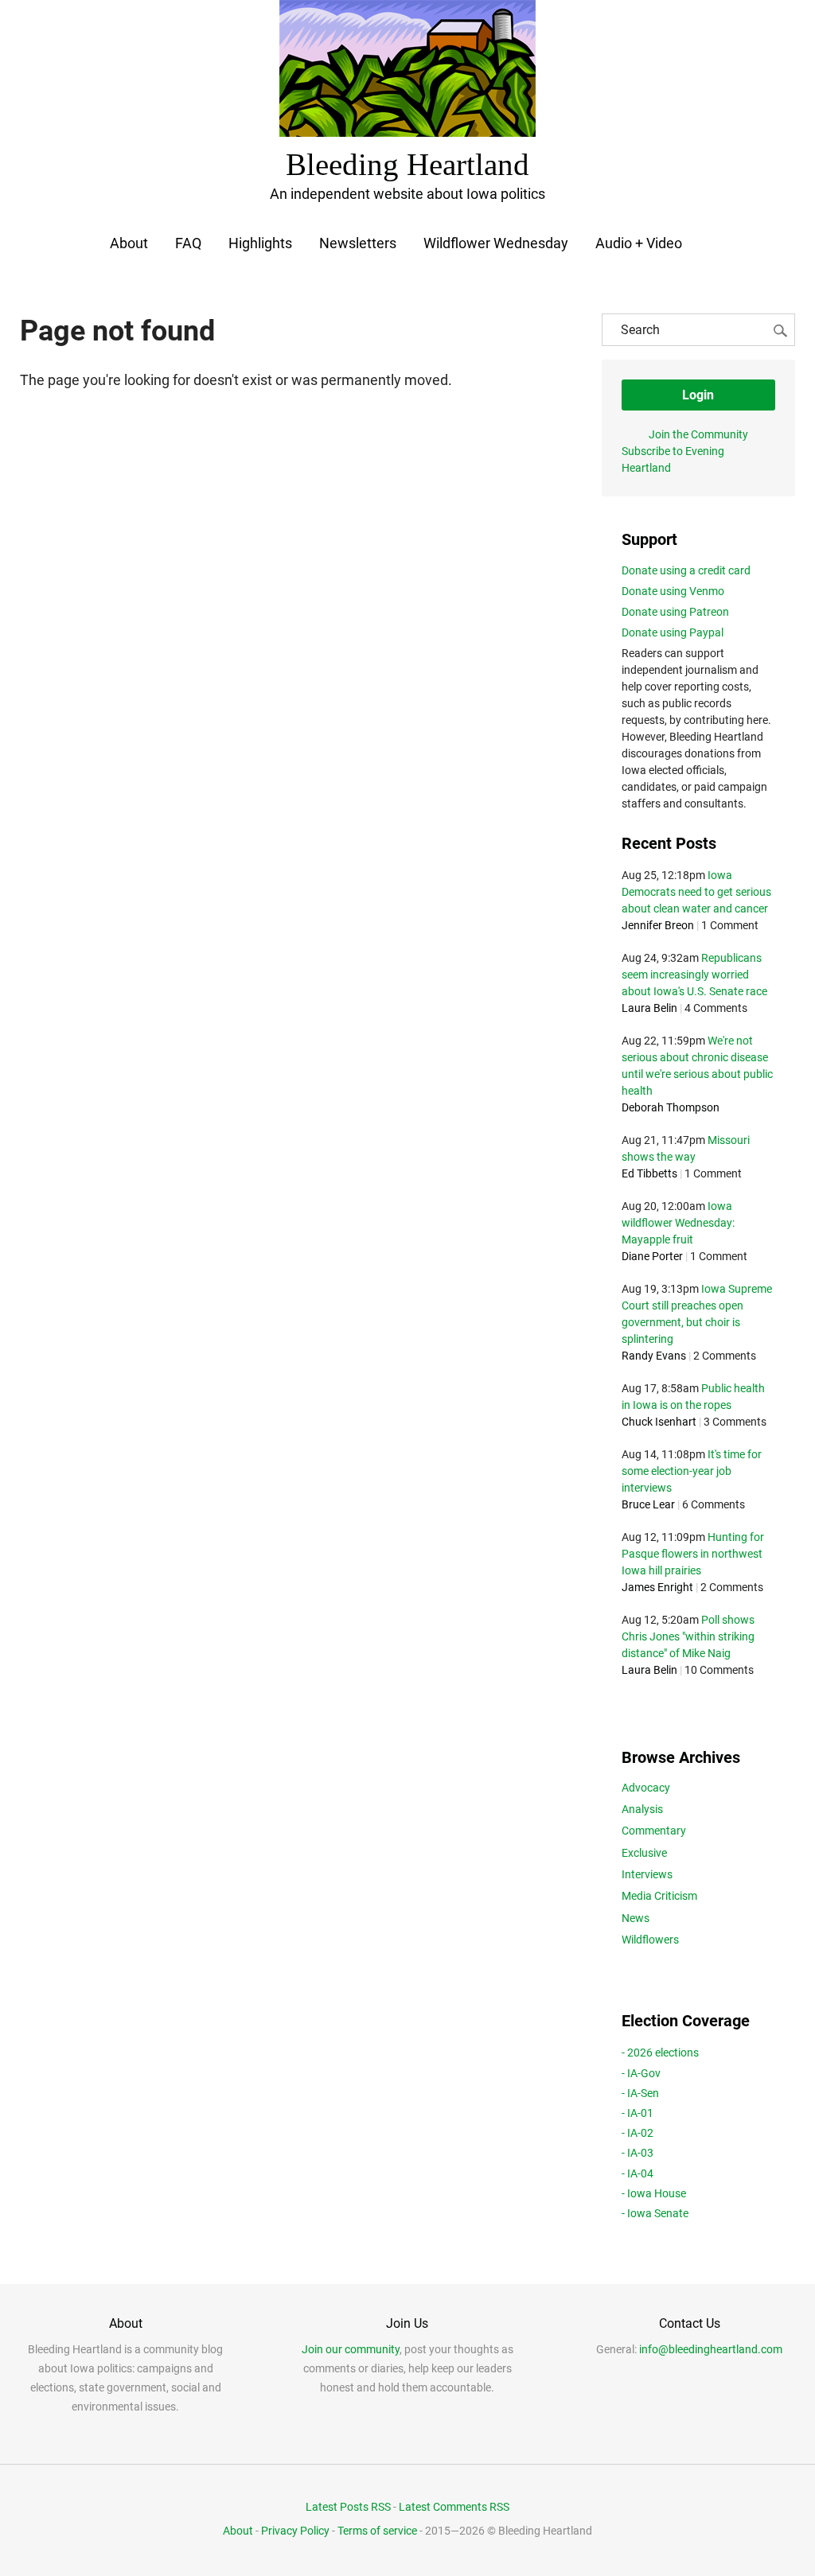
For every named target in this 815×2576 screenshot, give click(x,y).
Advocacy (646, 1788)
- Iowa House (654, 2193)
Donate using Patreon (675, 612)
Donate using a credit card (686, 570)
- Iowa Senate (655, 2213)
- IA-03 (638, 2153)
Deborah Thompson (671, 1107)
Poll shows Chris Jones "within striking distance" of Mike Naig (688, 1636)
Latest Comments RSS (454, 2507)
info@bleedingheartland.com (711, 2349)
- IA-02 (638, 2133)
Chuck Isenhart (659, 1422)
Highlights (260, 243)
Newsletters (358, 243)
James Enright (657, 1587)
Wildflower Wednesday (496, 243)
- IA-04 (638, 2173)
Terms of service (377, 2531)
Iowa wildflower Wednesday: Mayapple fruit (678, 1223)
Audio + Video (639, 243)
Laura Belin (649, 1008)
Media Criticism (659, 1896)
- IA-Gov (641, 2073)
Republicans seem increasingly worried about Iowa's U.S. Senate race (694, 975)
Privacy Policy (295, 2531)
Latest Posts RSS (348, 2507)
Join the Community (698, 434)
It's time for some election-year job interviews (692, 1471)
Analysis (642, 1809)
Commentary (654, 1831)
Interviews (647, 1874)
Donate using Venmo (673, 591)
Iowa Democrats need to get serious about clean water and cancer (696, 892)
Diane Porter (652, 1256)
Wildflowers (650, 1940)
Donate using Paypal (673, 632)
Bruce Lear (648, 1504)
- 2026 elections (660, 2053)
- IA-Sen (640, 2093)
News (636, 1918)
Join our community (351, 2349)
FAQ (188, 243)
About (129, 243)
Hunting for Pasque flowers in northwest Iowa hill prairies (693, 1554)
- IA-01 (638, 2113)
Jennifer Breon (658, 925)
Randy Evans (654, 1356)
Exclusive (644, 1853)
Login (698, 395)
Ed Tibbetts (649, 1173)
